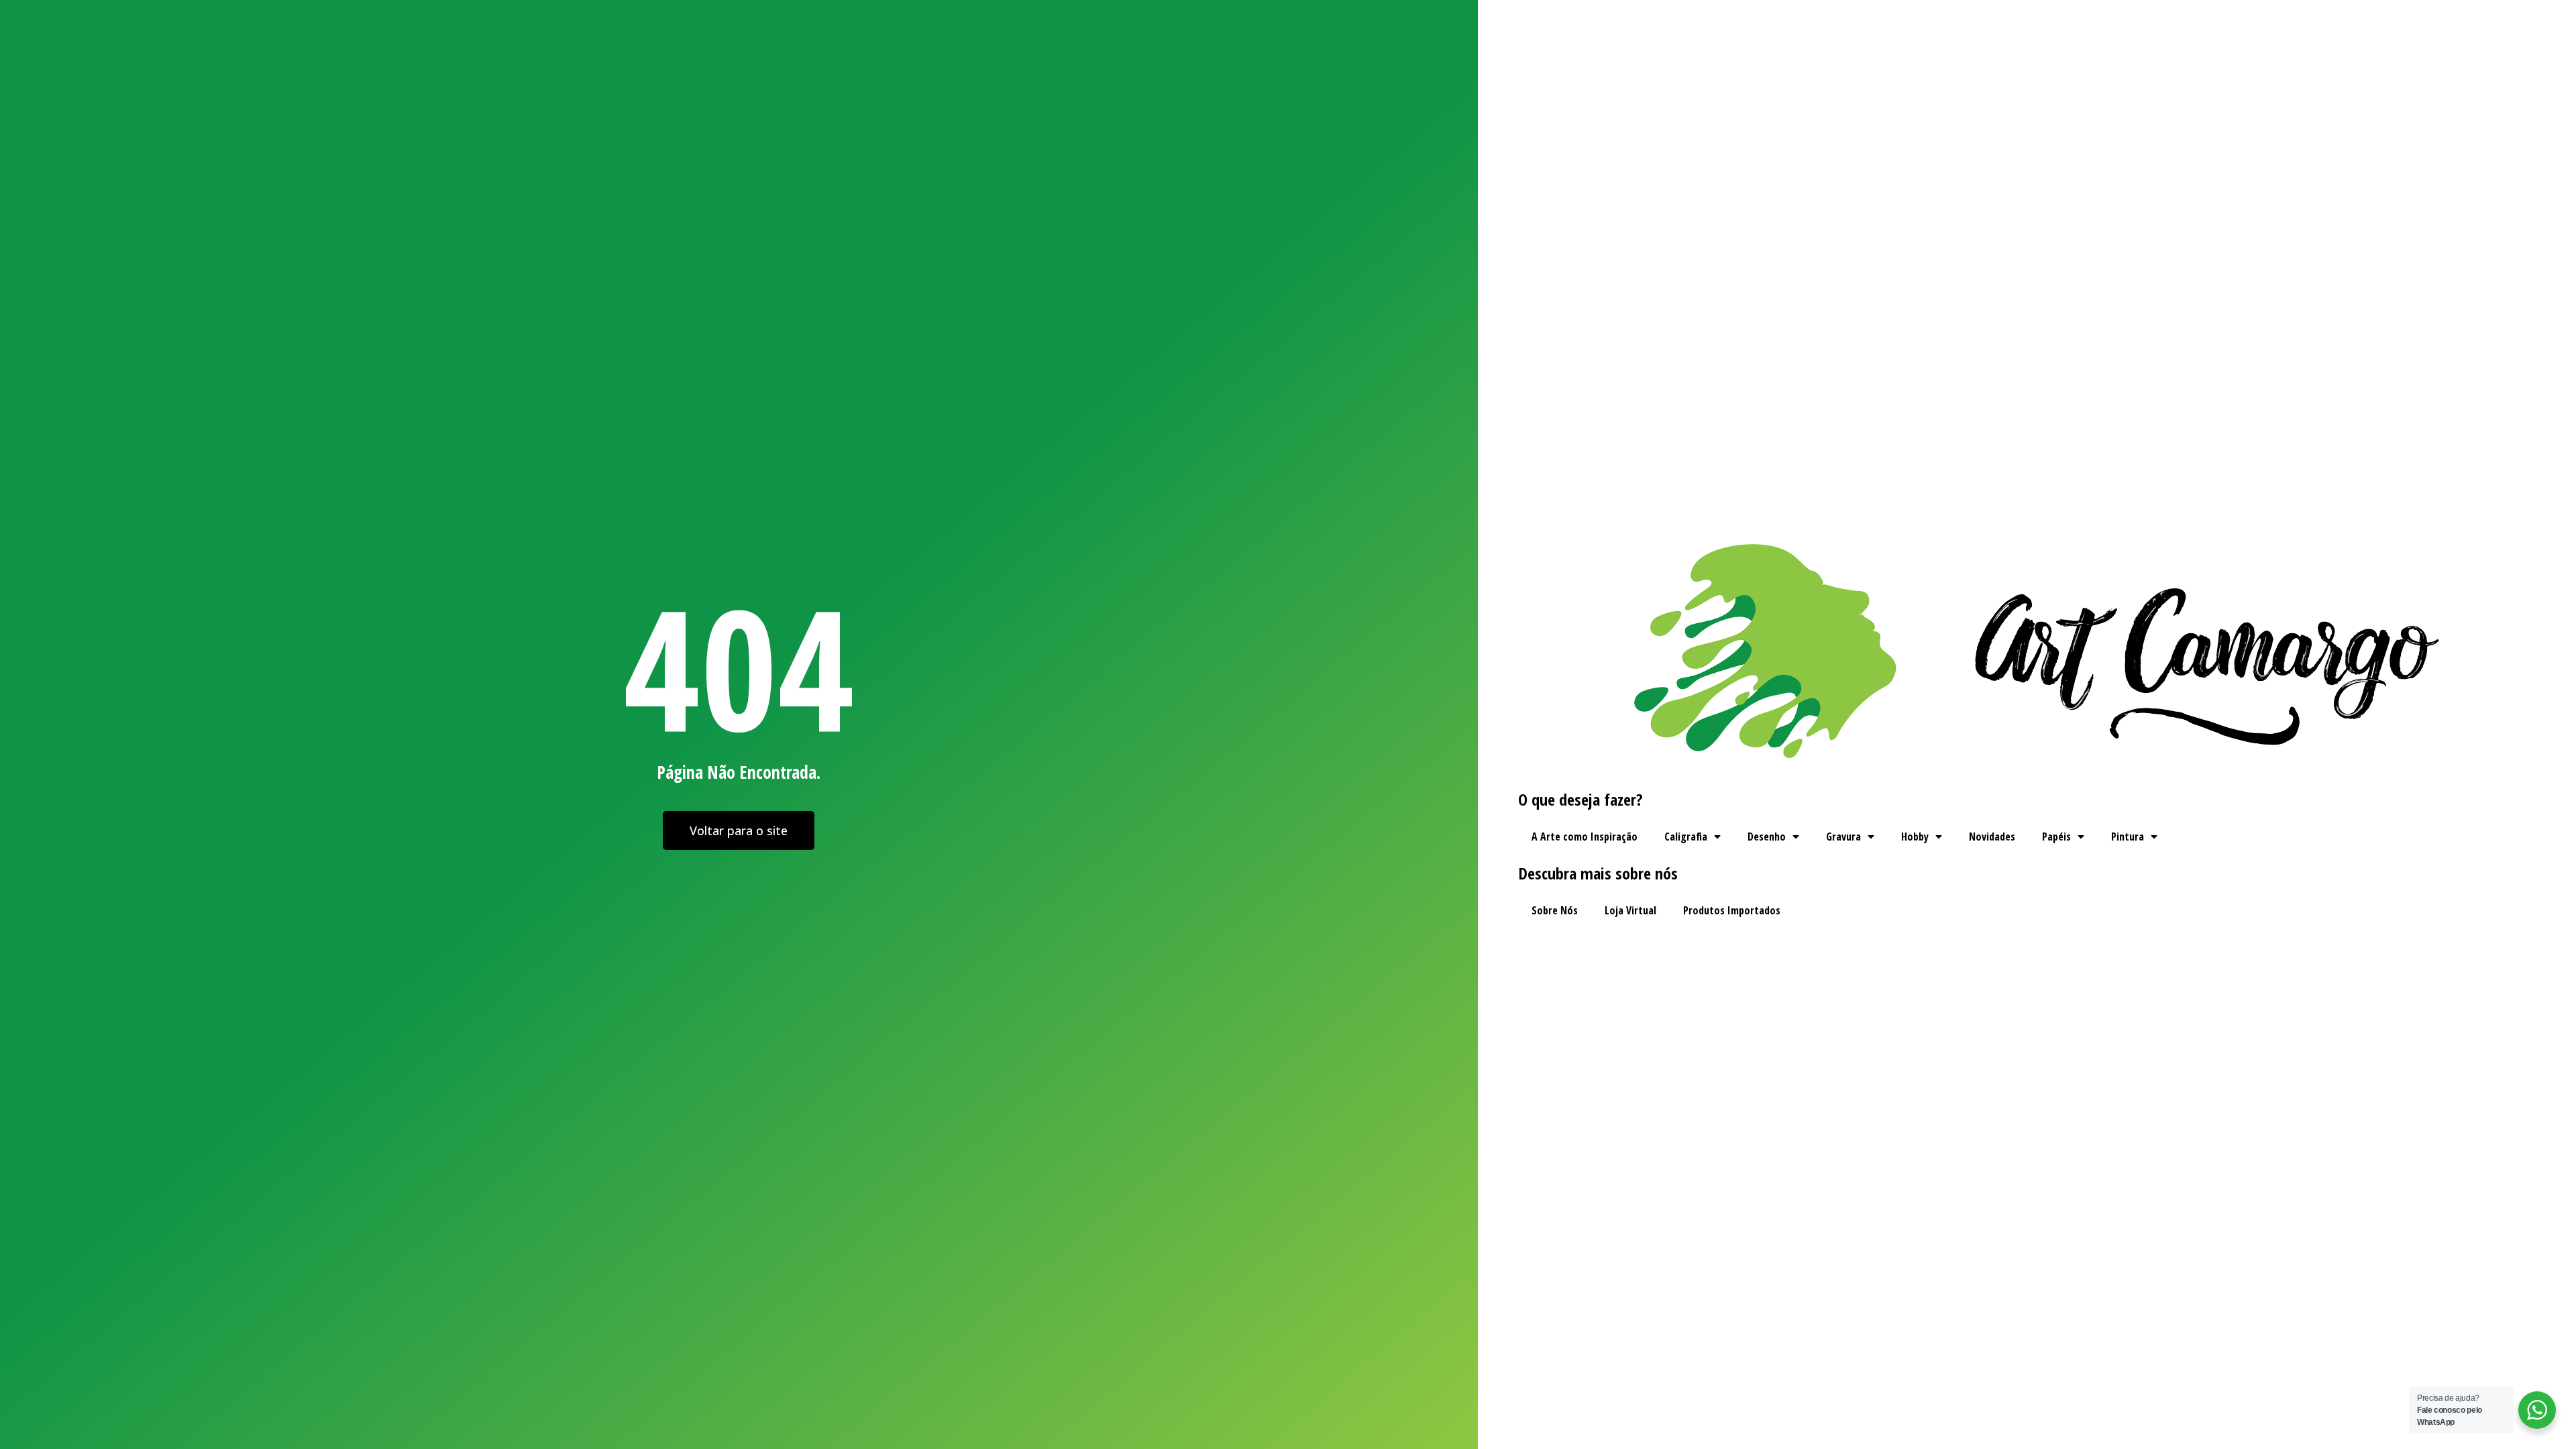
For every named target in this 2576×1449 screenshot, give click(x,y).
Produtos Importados (1732, 910)
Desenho (1767, 837)
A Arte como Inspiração (1585, 837)
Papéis (2056, 837)
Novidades (1992, 837)
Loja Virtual (1630, 910)
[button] (739, 830)
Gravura (1843, 837)
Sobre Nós (1555, 910)
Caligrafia (1686, 837)
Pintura (2128, 837)
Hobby (1915, 837)
